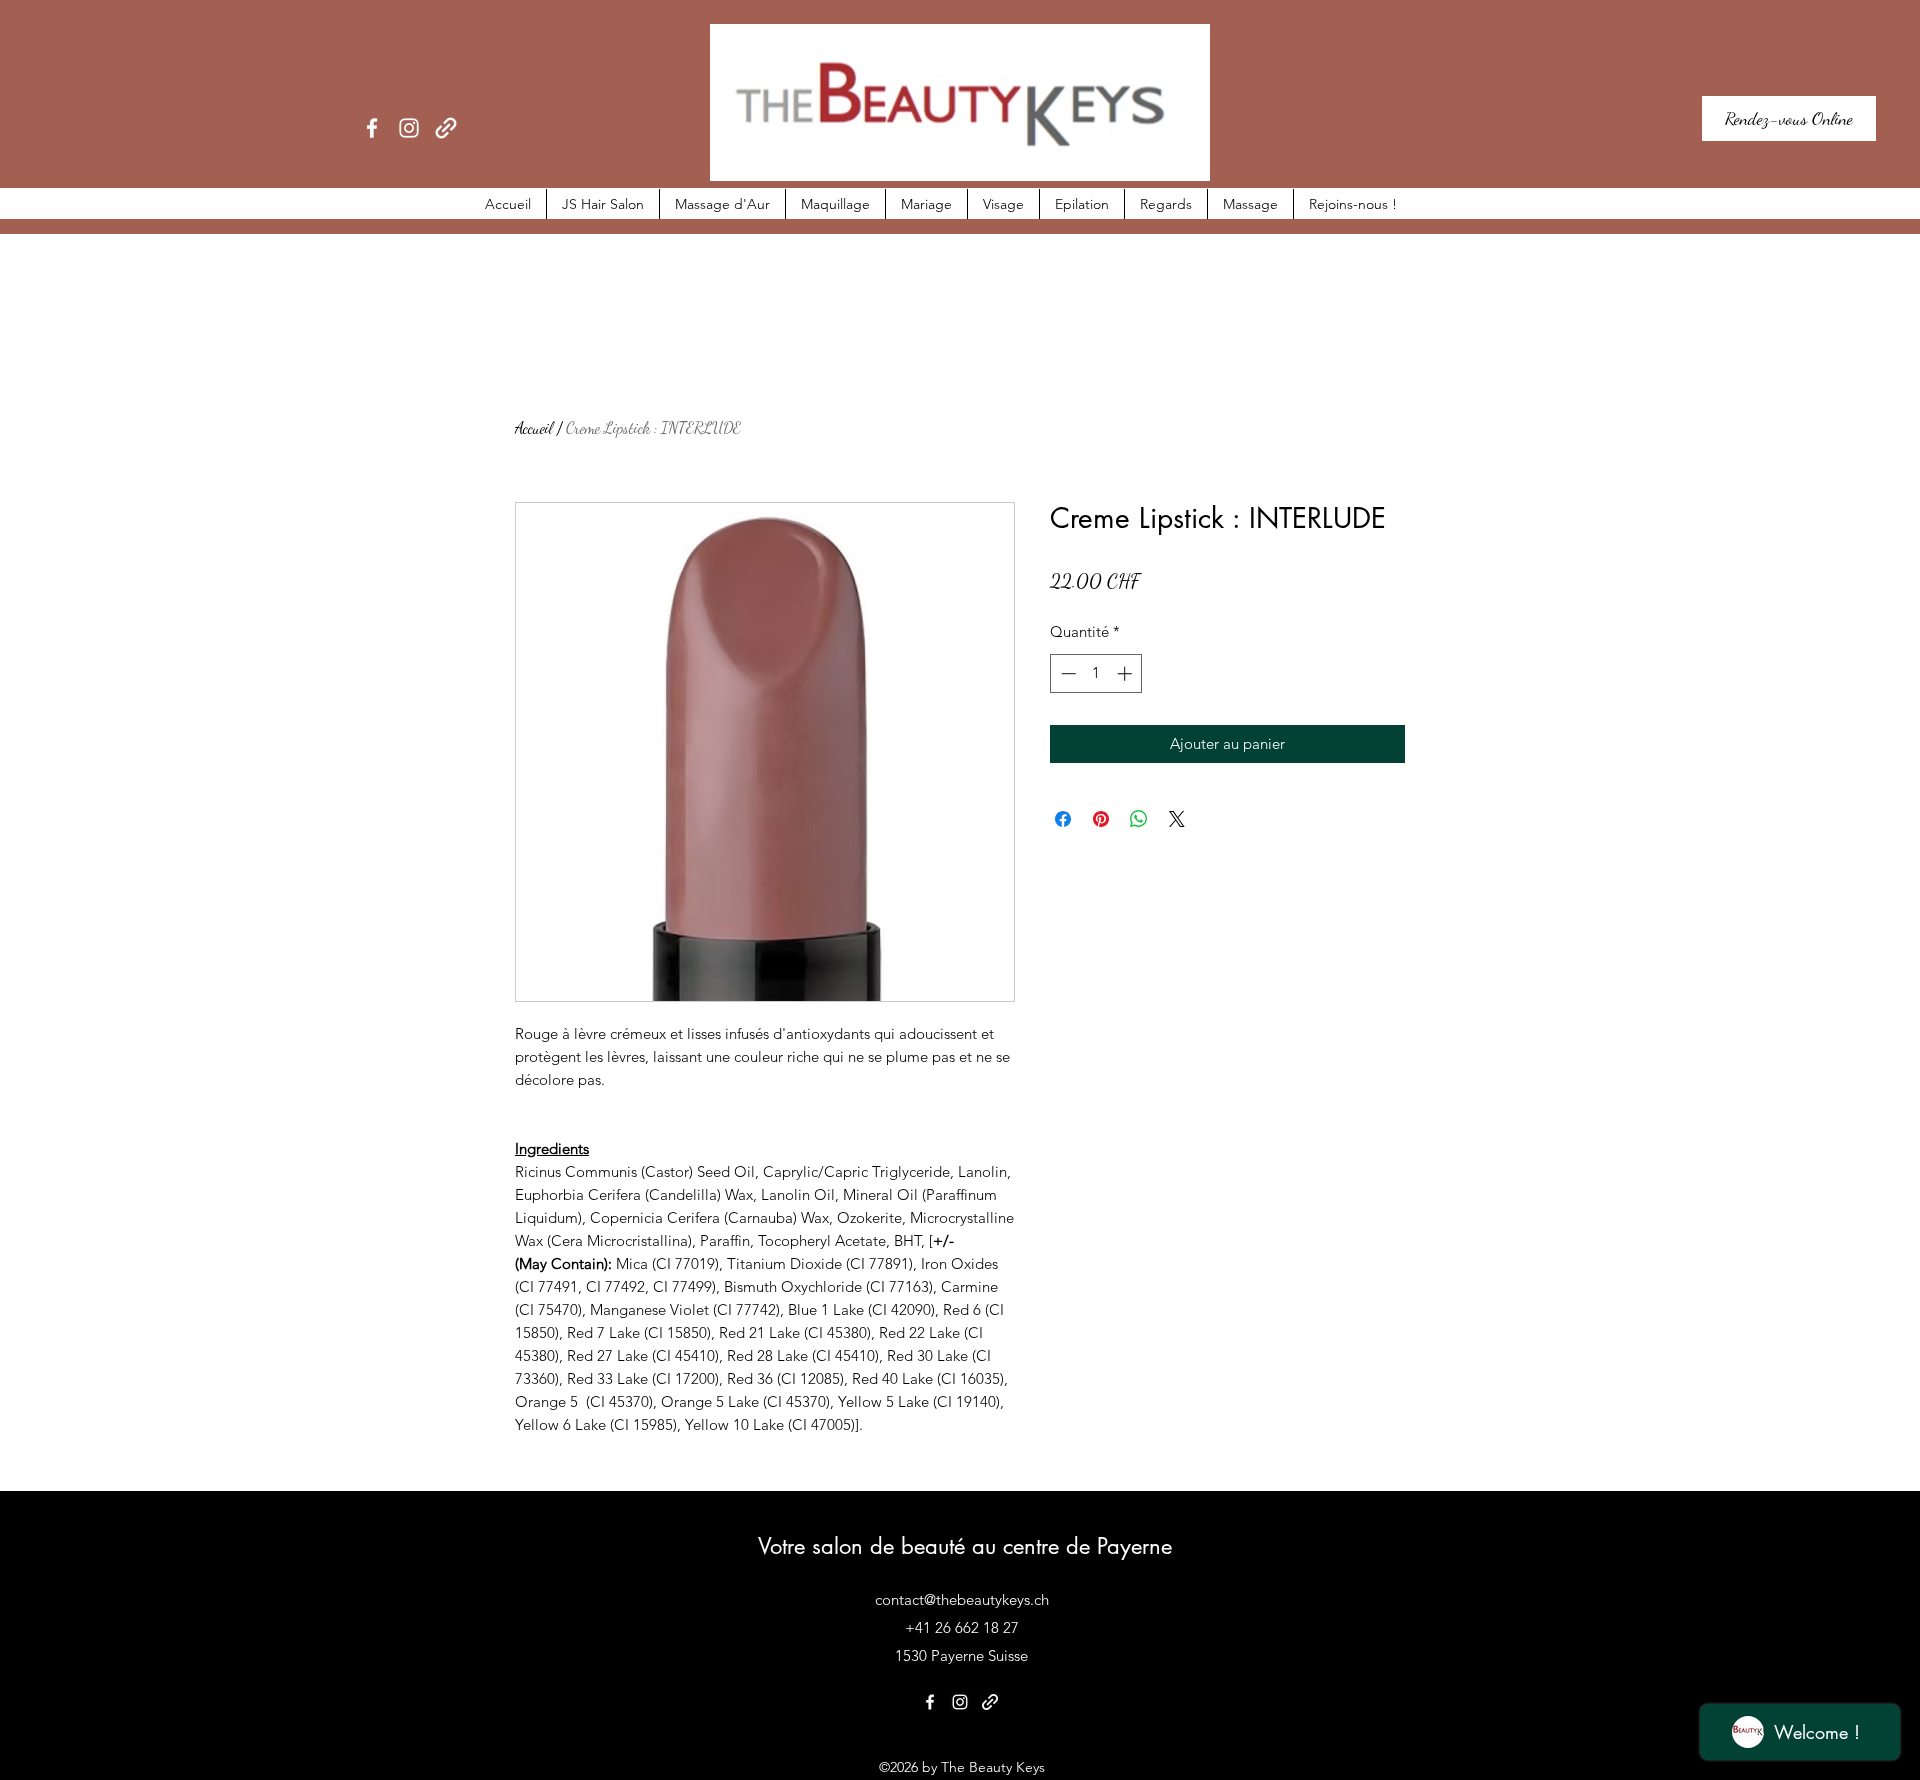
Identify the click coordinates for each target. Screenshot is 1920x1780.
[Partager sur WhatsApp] (1139, 819)
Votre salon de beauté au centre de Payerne (965, 1546)
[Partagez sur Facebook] (1063, 819)
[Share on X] (1177, 819)
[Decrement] (1066, 673)
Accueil (534, 427)
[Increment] (1126, 673)
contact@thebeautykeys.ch (962, 1599)
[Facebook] (372, 128)
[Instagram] (409, 128)
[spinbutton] (1096, 673)
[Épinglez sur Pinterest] (1101, 819)
